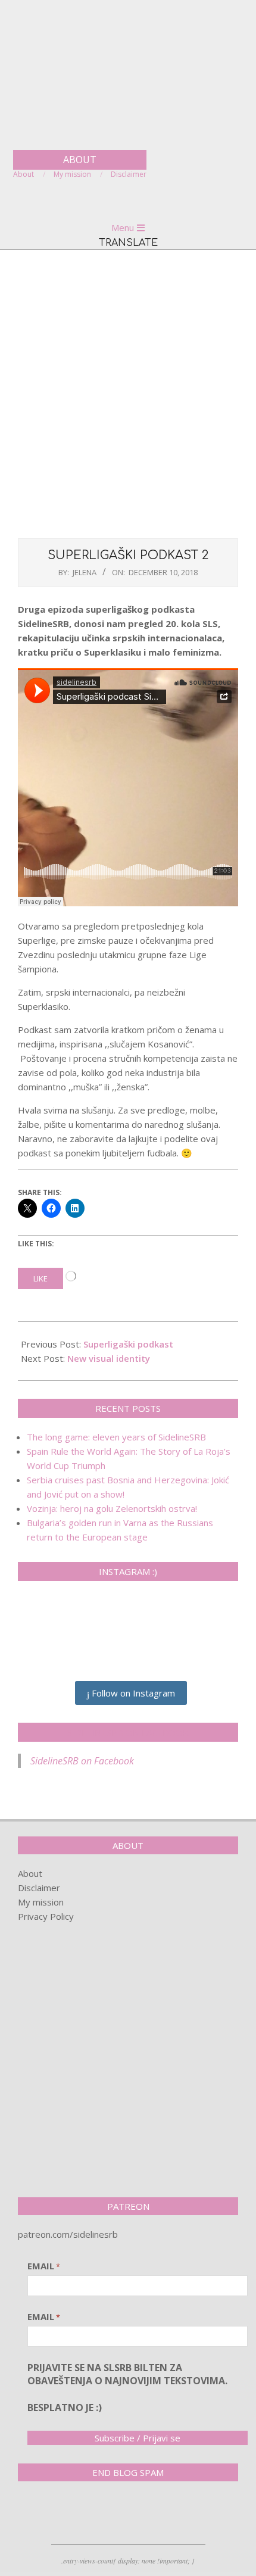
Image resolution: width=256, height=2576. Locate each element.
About (30, 1873)
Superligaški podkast (128, 1344)
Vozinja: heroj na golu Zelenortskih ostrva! (112, 1508)
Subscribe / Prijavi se (138, 2438)
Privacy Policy (46, 1916)
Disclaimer (39, 1888)
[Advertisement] (128, 392)
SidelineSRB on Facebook (128, 1732)
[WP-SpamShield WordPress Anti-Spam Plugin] (60, 2515)
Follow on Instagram (132, 1693)
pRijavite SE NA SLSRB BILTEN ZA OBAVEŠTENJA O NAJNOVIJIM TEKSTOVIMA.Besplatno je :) (127, 2388)
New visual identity (109, 1358)
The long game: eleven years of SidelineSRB (116, 1437)
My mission (41, 1902)
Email (44, 2266)
